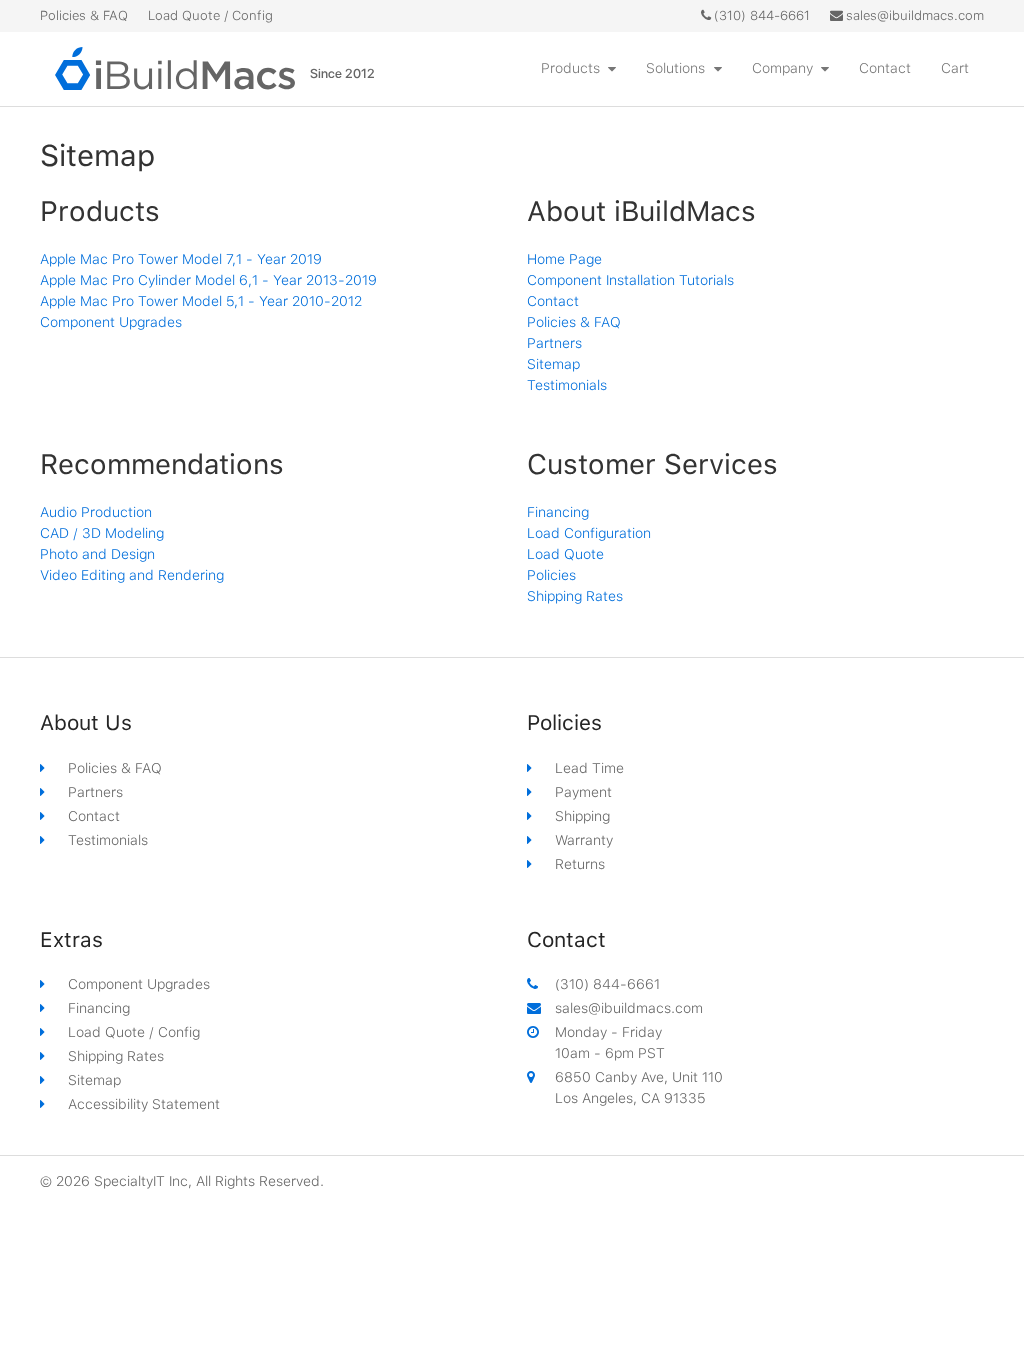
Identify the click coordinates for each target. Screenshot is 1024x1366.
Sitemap (553, 364)
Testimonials (567, 385)
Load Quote (565, 554)
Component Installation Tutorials (630, 280)
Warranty (584, 840)
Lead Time (589, 768)
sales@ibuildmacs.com (915, 15)
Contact (885, 68)
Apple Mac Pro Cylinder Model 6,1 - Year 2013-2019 (208, 280)
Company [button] (782, 68)
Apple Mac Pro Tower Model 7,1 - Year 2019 (181, 259)
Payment (583, 792)
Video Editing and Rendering (132, 575)
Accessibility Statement (144, 1104)
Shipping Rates (575, 596)
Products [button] (570, 68)
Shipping (582, 816)
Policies (551, 575)
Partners (554, 343)
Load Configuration (589, 533)
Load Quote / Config (210, 15)
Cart (955, 68)
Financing (558, 512)
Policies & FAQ (84, 15)
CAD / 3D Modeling (102, 533)
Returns (580, 864)
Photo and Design (97, 554)
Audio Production (96, 512)
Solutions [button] (675, 68)
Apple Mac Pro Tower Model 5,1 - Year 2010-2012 (201, 301)
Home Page (564, 259)
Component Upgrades (111, 322)
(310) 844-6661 (762, 15)
